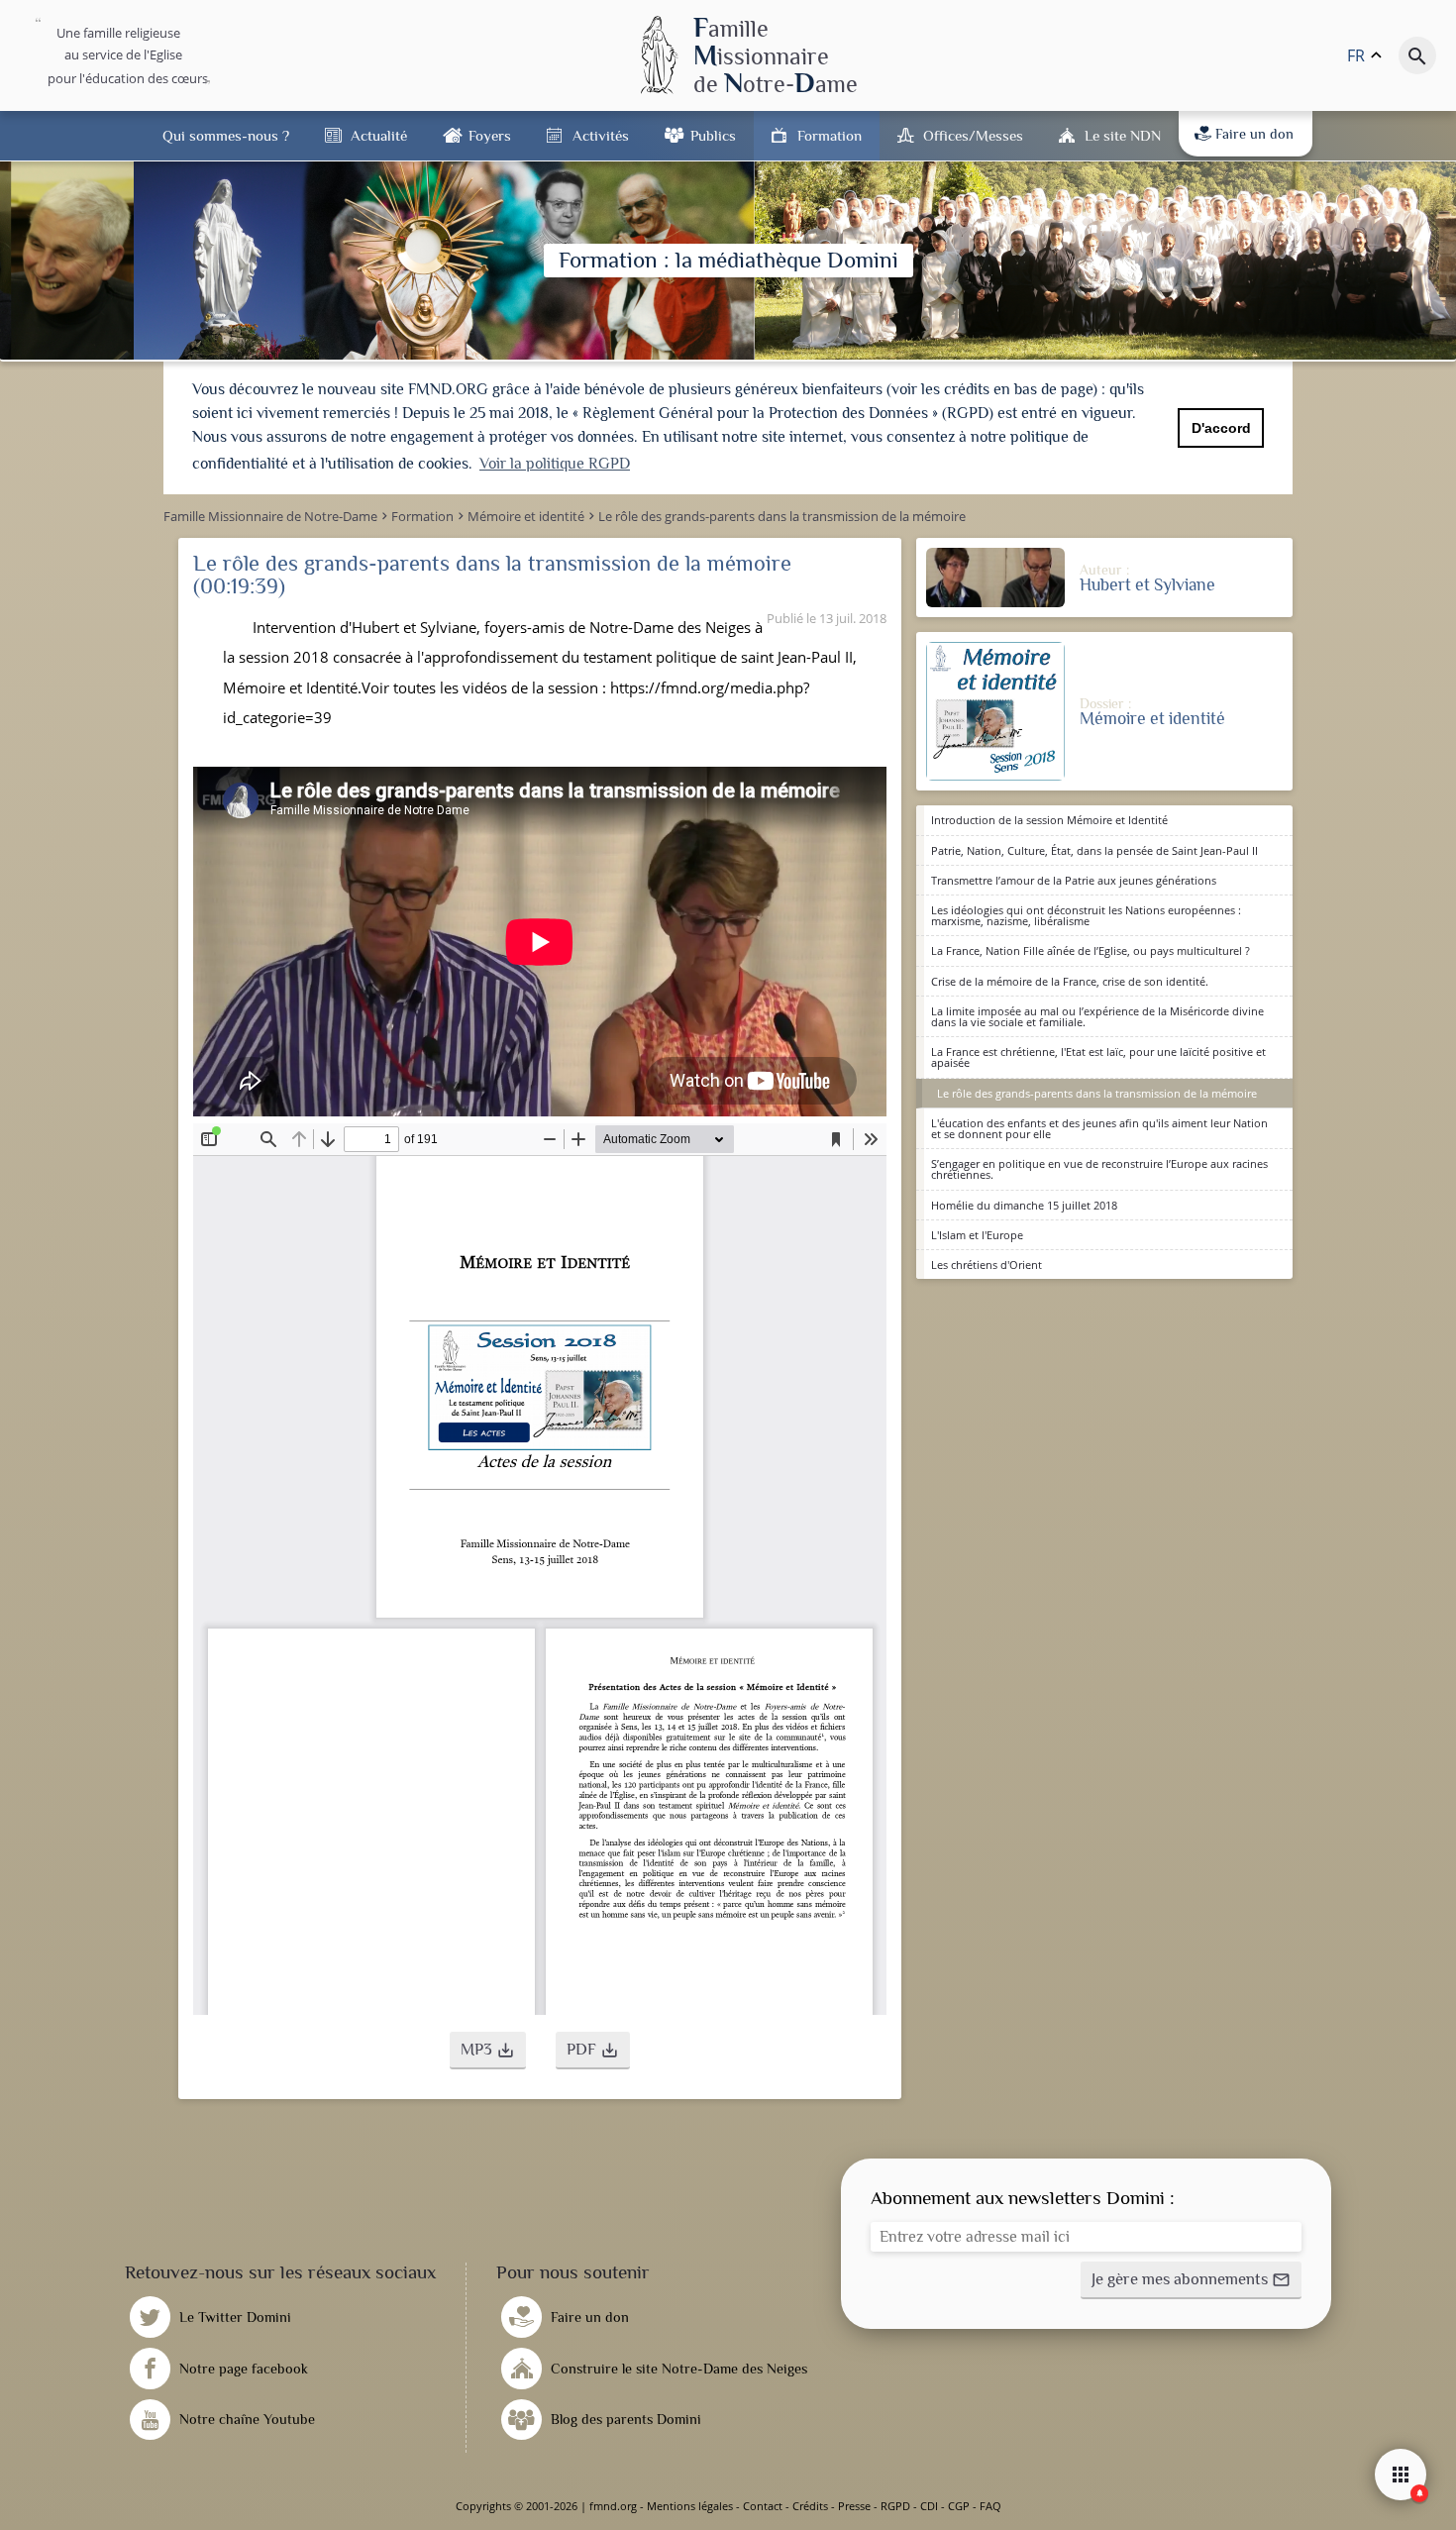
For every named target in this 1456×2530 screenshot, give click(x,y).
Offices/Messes (973, 135)
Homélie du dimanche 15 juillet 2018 (1024, 1205)
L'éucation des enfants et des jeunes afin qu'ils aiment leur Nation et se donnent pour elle (1099, 1128)
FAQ (990, 2506)
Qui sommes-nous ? (226, 135)
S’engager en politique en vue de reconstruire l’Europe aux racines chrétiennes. (1099, 1169)
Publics (713, 135)
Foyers (490, 135)
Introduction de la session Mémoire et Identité (1049, 820)
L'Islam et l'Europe (977, 1235)
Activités (601, 135)
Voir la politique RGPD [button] (555, 464)
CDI (929, 2506)
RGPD (895, 2506)
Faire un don (1254, 134)
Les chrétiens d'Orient (987, 1265)
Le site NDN (1123, 135)
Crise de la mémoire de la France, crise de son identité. (1070, 981)
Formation (830, 135)
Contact (763, 2506)
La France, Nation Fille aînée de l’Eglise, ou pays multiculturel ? (1091, 950)
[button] (488, 2051)
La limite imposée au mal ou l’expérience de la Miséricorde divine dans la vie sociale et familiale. (1097, 1016)
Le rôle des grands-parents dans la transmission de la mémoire (1097, 1093)
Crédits (810, 2506)
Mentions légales (690, 2506)
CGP (959, 2506)
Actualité (379, 135)
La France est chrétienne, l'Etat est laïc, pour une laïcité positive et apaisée (1098, 1057)
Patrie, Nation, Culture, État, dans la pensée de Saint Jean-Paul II (1094, 850)
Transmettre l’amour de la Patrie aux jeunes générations (1074, 880)
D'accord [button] (1221, 428)
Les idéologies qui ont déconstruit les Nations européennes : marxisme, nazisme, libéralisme (1086, 915)
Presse (854, 2506)
